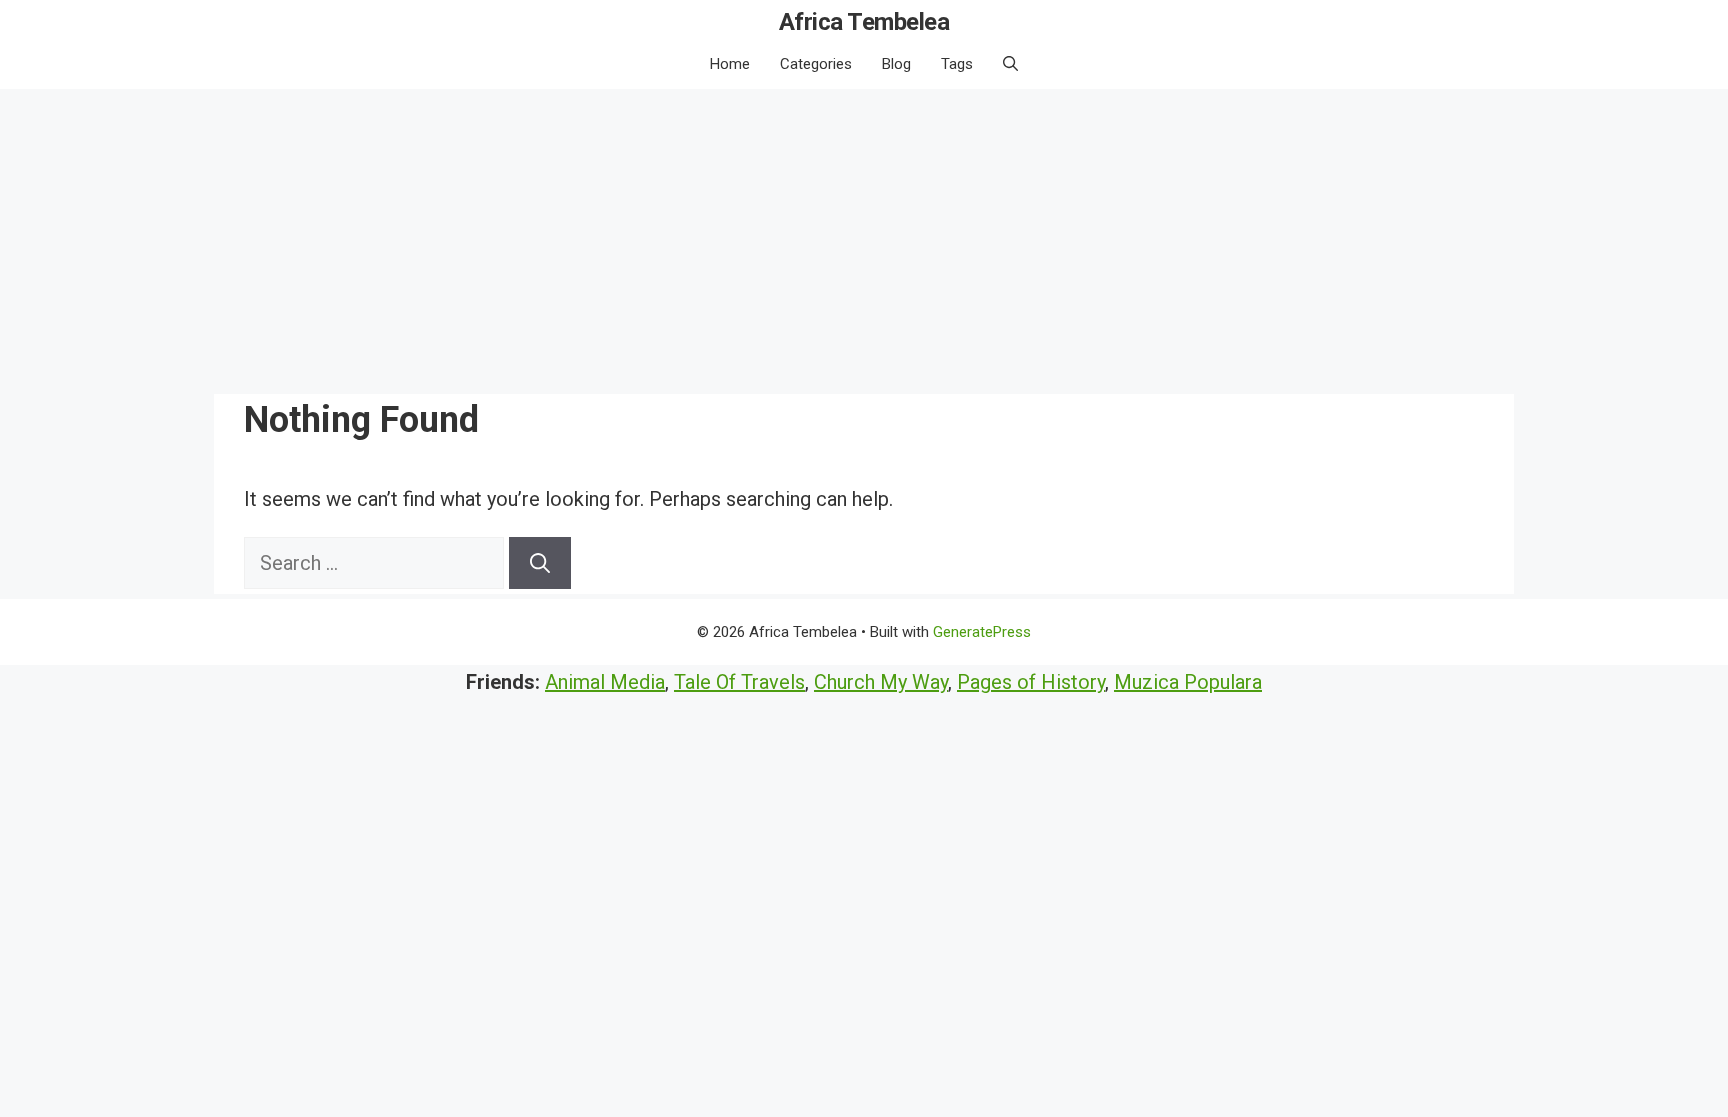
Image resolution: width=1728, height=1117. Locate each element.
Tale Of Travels (739, 682)
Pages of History (1031, 682)
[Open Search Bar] (1010, 64)
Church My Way (881, 682)
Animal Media (605, 682)
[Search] (540, 563)
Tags (957, 64)
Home (730, 64)
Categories (816, 64)
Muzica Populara (1188, 682)
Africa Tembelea (864, 22)
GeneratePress (982, 632)
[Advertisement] (864, 239)
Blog (896, 64)
